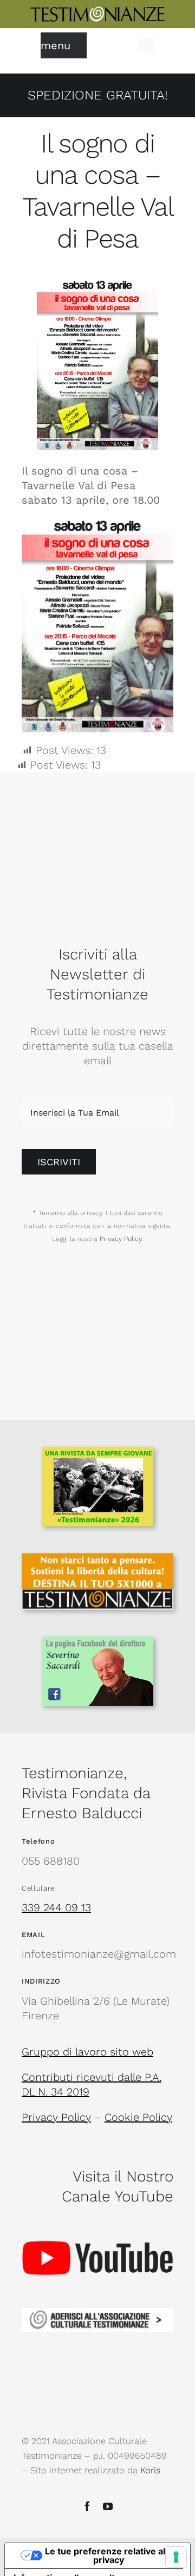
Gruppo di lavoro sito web (87, 2052)
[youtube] (108, 2506)
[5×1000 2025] (97, 1559)
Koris (150, 2470)
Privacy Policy (121, 1239)
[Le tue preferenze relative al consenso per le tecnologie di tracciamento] (176, 2557)
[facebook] (87, 2506)
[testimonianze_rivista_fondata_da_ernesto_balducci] (97, 11)
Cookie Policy (138, 2117)
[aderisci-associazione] (97, 2313)
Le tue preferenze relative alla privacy (109, 2555)
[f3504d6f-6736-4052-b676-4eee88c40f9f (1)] (97, 1452)
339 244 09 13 (56, 1907)
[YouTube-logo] (97, 2221)
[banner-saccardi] (97, 1642)
